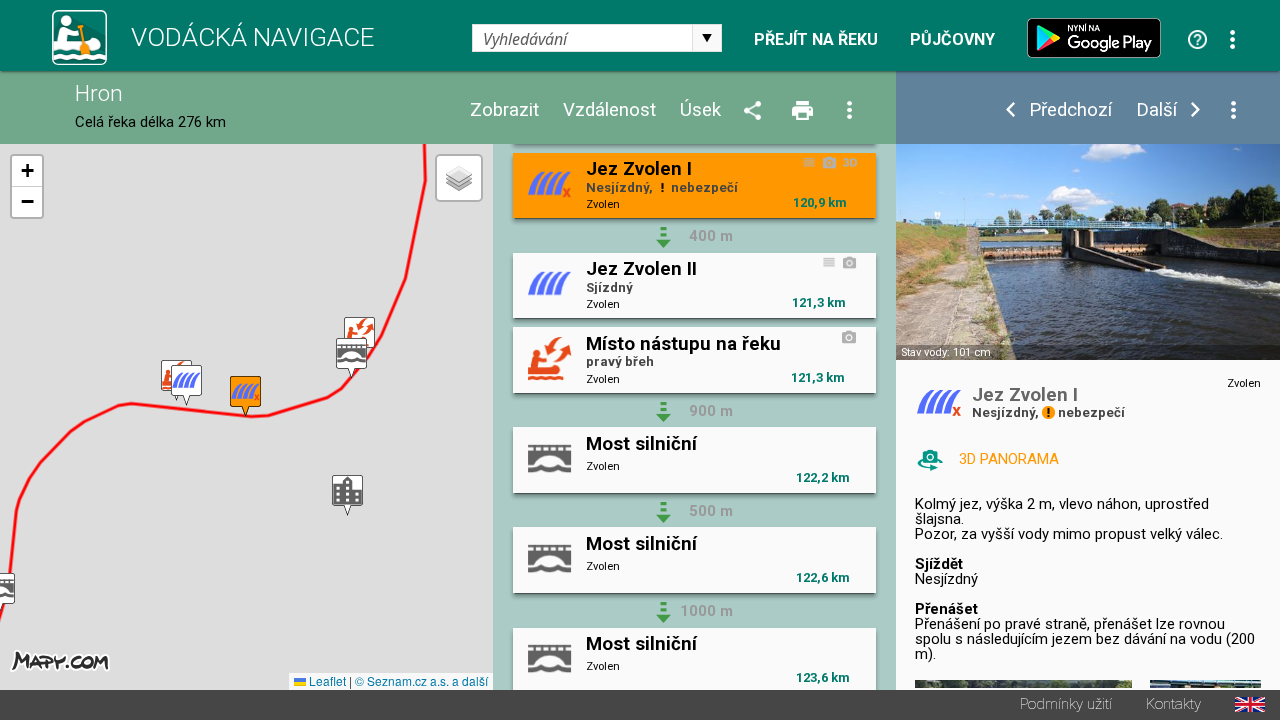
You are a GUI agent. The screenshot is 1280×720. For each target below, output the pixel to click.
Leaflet (326, 680)
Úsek (700, 110)
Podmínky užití (1066, 704)
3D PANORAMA (1009, 459)
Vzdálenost (609, 110)
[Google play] (1099, 38)
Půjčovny (952, 40)
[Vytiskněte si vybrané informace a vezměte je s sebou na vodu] (804, 111)
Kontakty (1173, 704)
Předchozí (1070, 110)
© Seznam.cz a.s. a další (421, 680)
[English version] (1250, 704)
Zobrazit (504, 110)
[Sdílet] (756, 111)
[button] (351, 358)
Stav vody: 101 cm (946, 352)
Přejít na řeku (816, 40)
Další (1156, 110)
